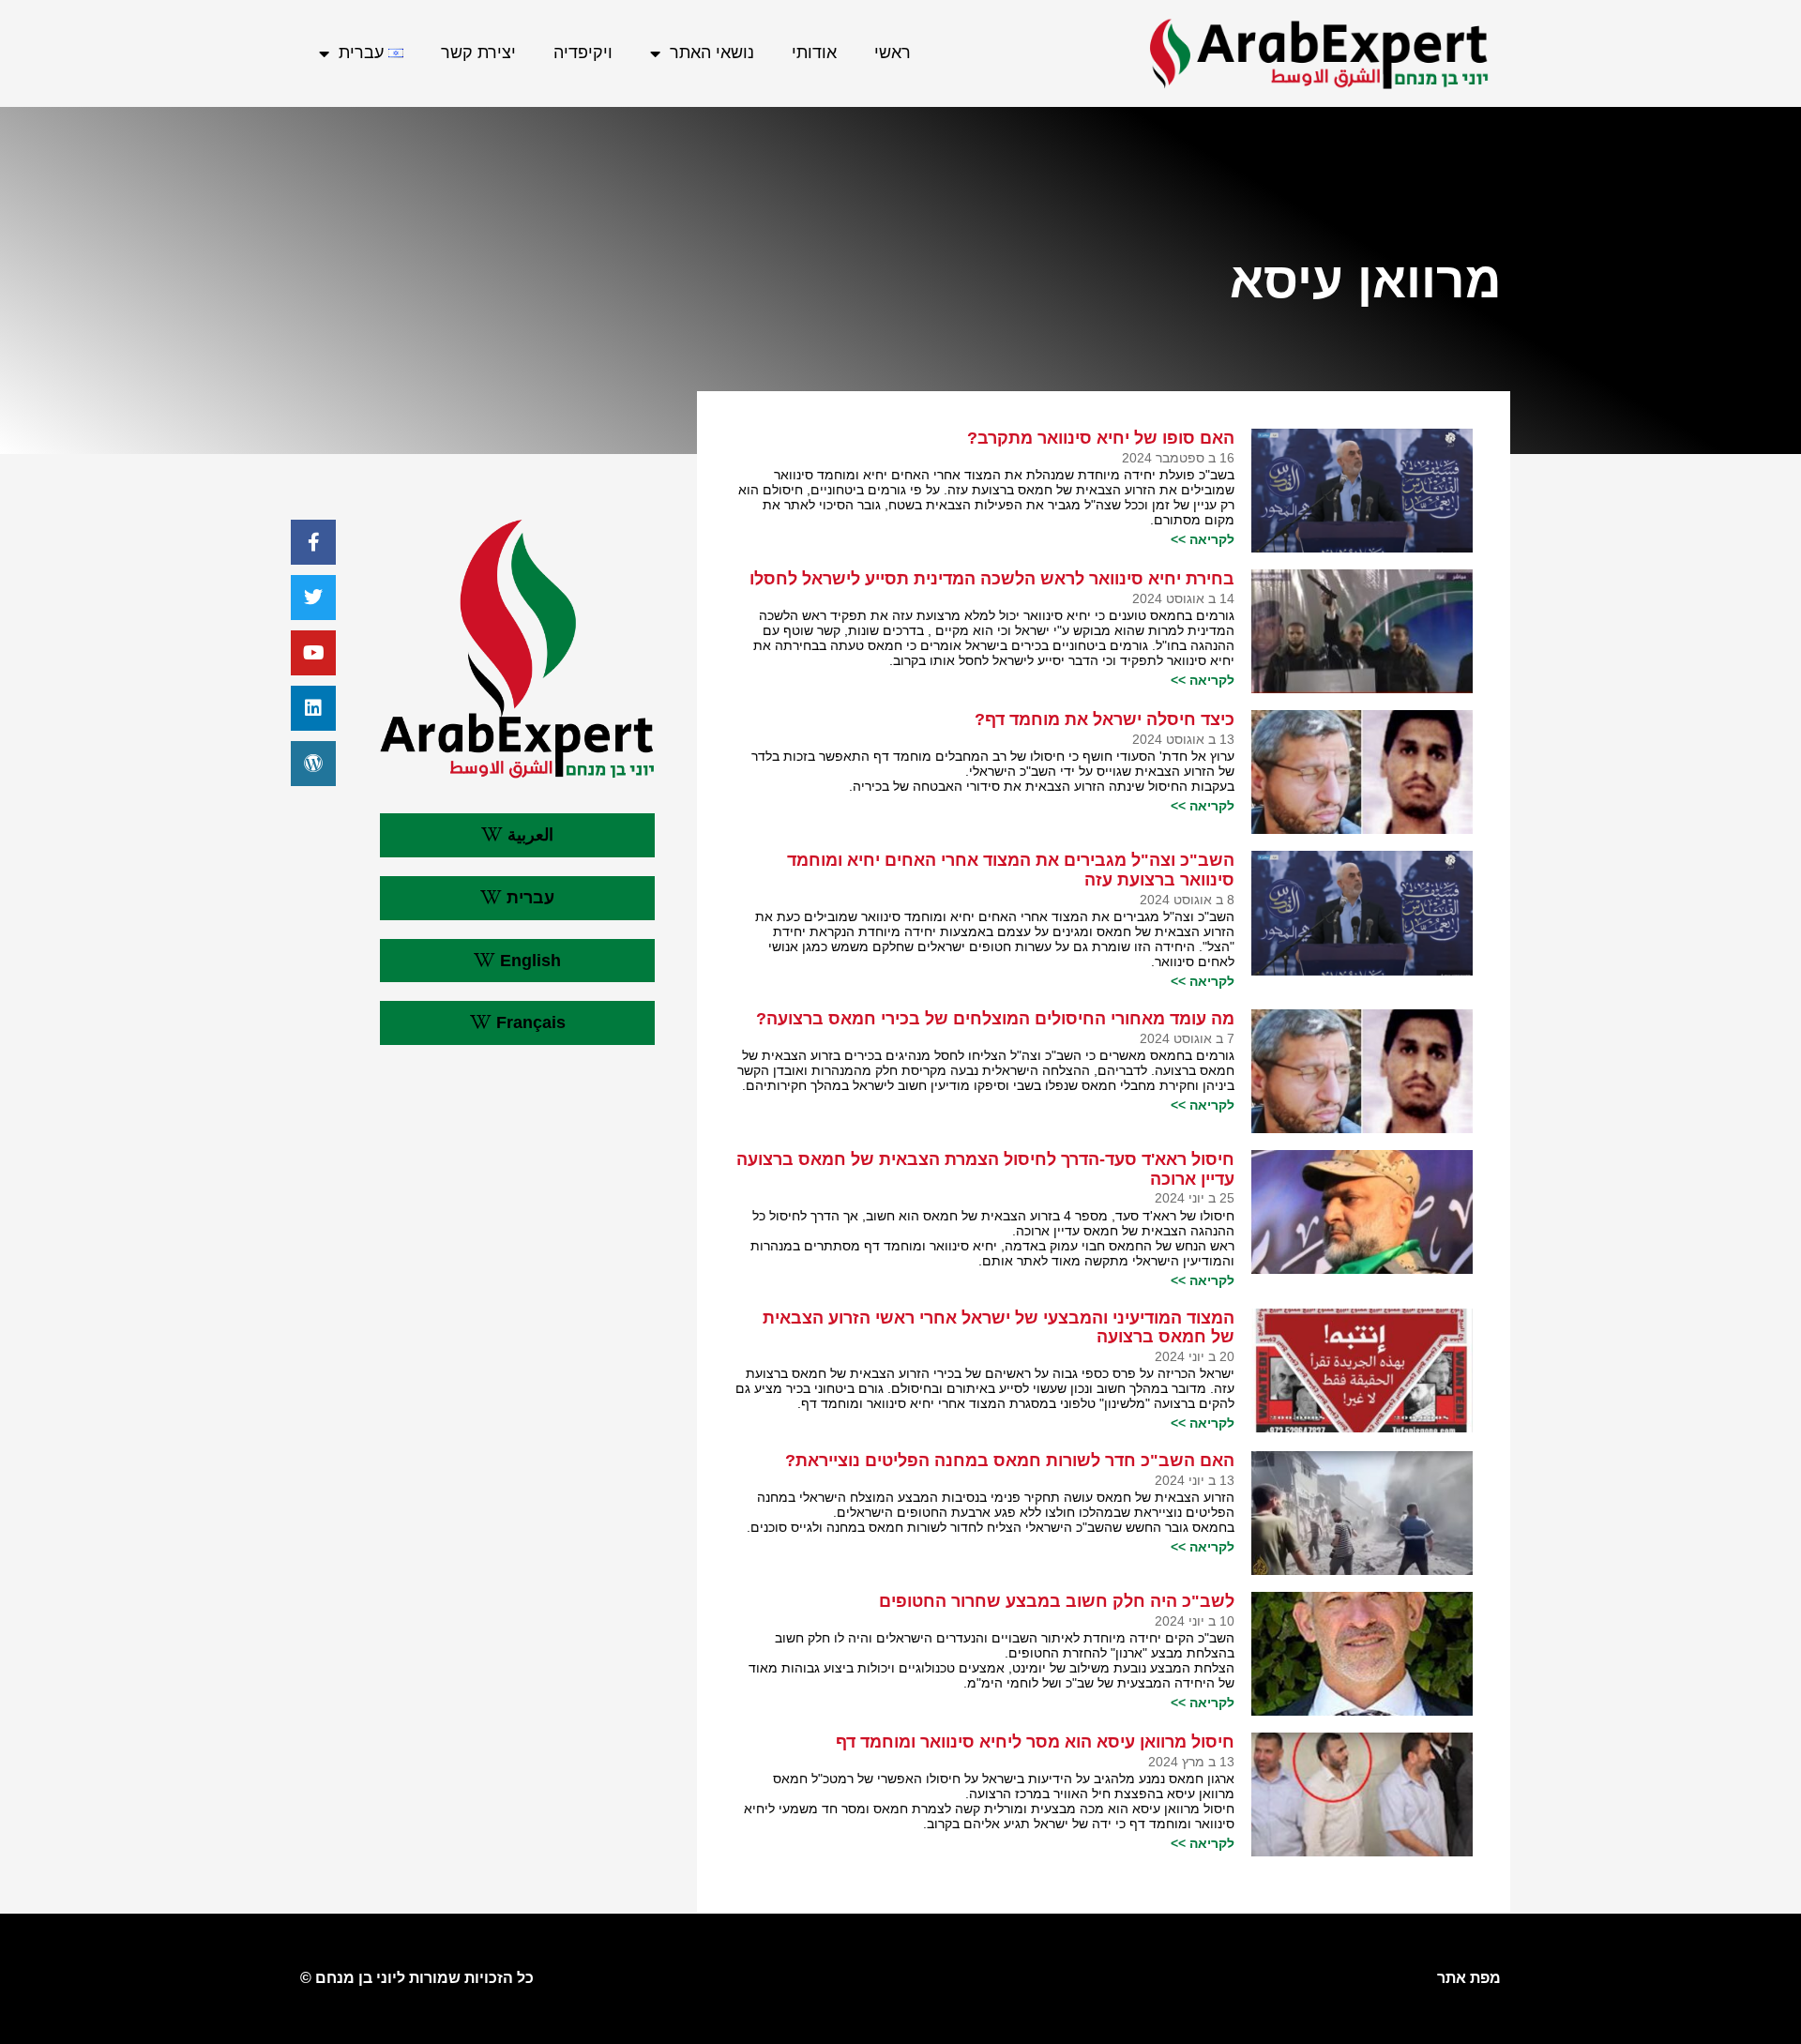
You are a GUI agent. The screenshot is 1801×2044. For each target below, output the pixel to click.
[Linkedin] (313, 708)
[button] (517, 835)
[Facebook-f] (313, 542)
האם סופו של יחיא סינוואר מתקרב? (1101, 438)
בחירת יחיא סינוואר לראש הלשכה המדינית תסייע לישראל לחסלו (992, 579)
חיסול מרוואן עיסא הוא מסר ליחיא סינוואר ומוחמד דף (1035, 1742)
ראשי (893, 53)
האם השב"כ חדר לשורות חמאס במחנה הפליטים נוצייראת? (1010, 1461)
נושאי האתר (712, 53)
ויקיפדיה (583, 53)
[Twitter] (313, 598)
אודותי (814, 53)
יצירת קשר (478, 53)
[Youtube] (313, 653)
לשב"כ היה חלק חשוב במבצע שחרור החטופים (1057, 1601)
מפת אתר (1469, 1978)
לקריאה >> (1203, 539)
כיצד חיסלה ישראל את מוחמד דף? (1105, 719)
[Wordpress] (313, 764)
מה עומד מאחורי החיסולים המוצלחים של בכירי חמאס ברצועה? (995, 1019)
